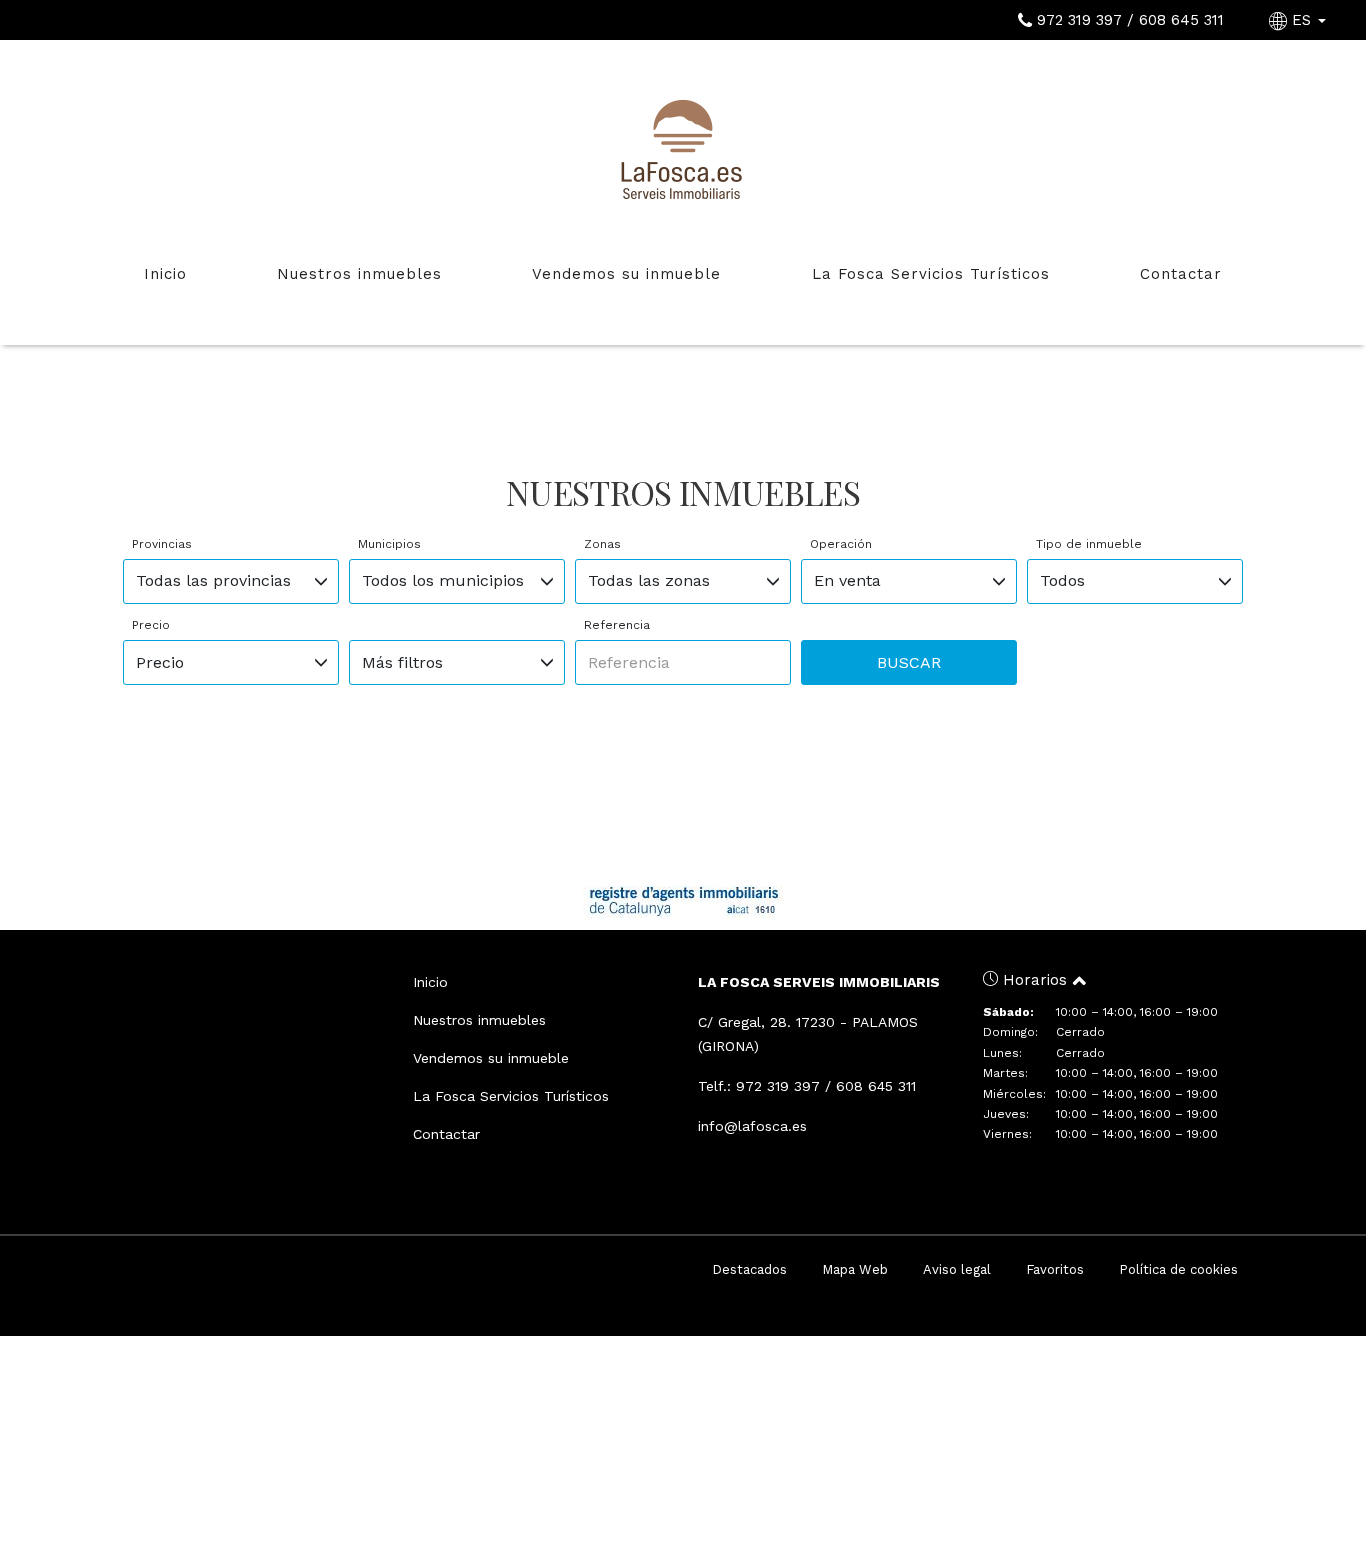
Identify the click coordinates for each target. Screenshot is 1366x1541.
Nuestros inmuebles (359, 274)
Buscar (909, 662)
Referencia (617, 625)
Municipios (389, 544)
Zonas (602, 544)
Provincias (162, 544)
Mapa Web (855, 1269)
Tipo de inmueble (1089, 544)
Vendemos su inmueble (626, 274)
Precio (151, 625)
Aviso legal (957, 1269)
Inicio (165, 274)
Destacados (749, 1269)
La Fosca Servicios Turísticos (931, 274)
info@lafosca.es (752, 1126)
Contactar (1181, 274)
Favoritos (1055, 1269)
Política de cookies (1178, 1269)
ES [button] (1301, 20)
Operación (841, 544)
